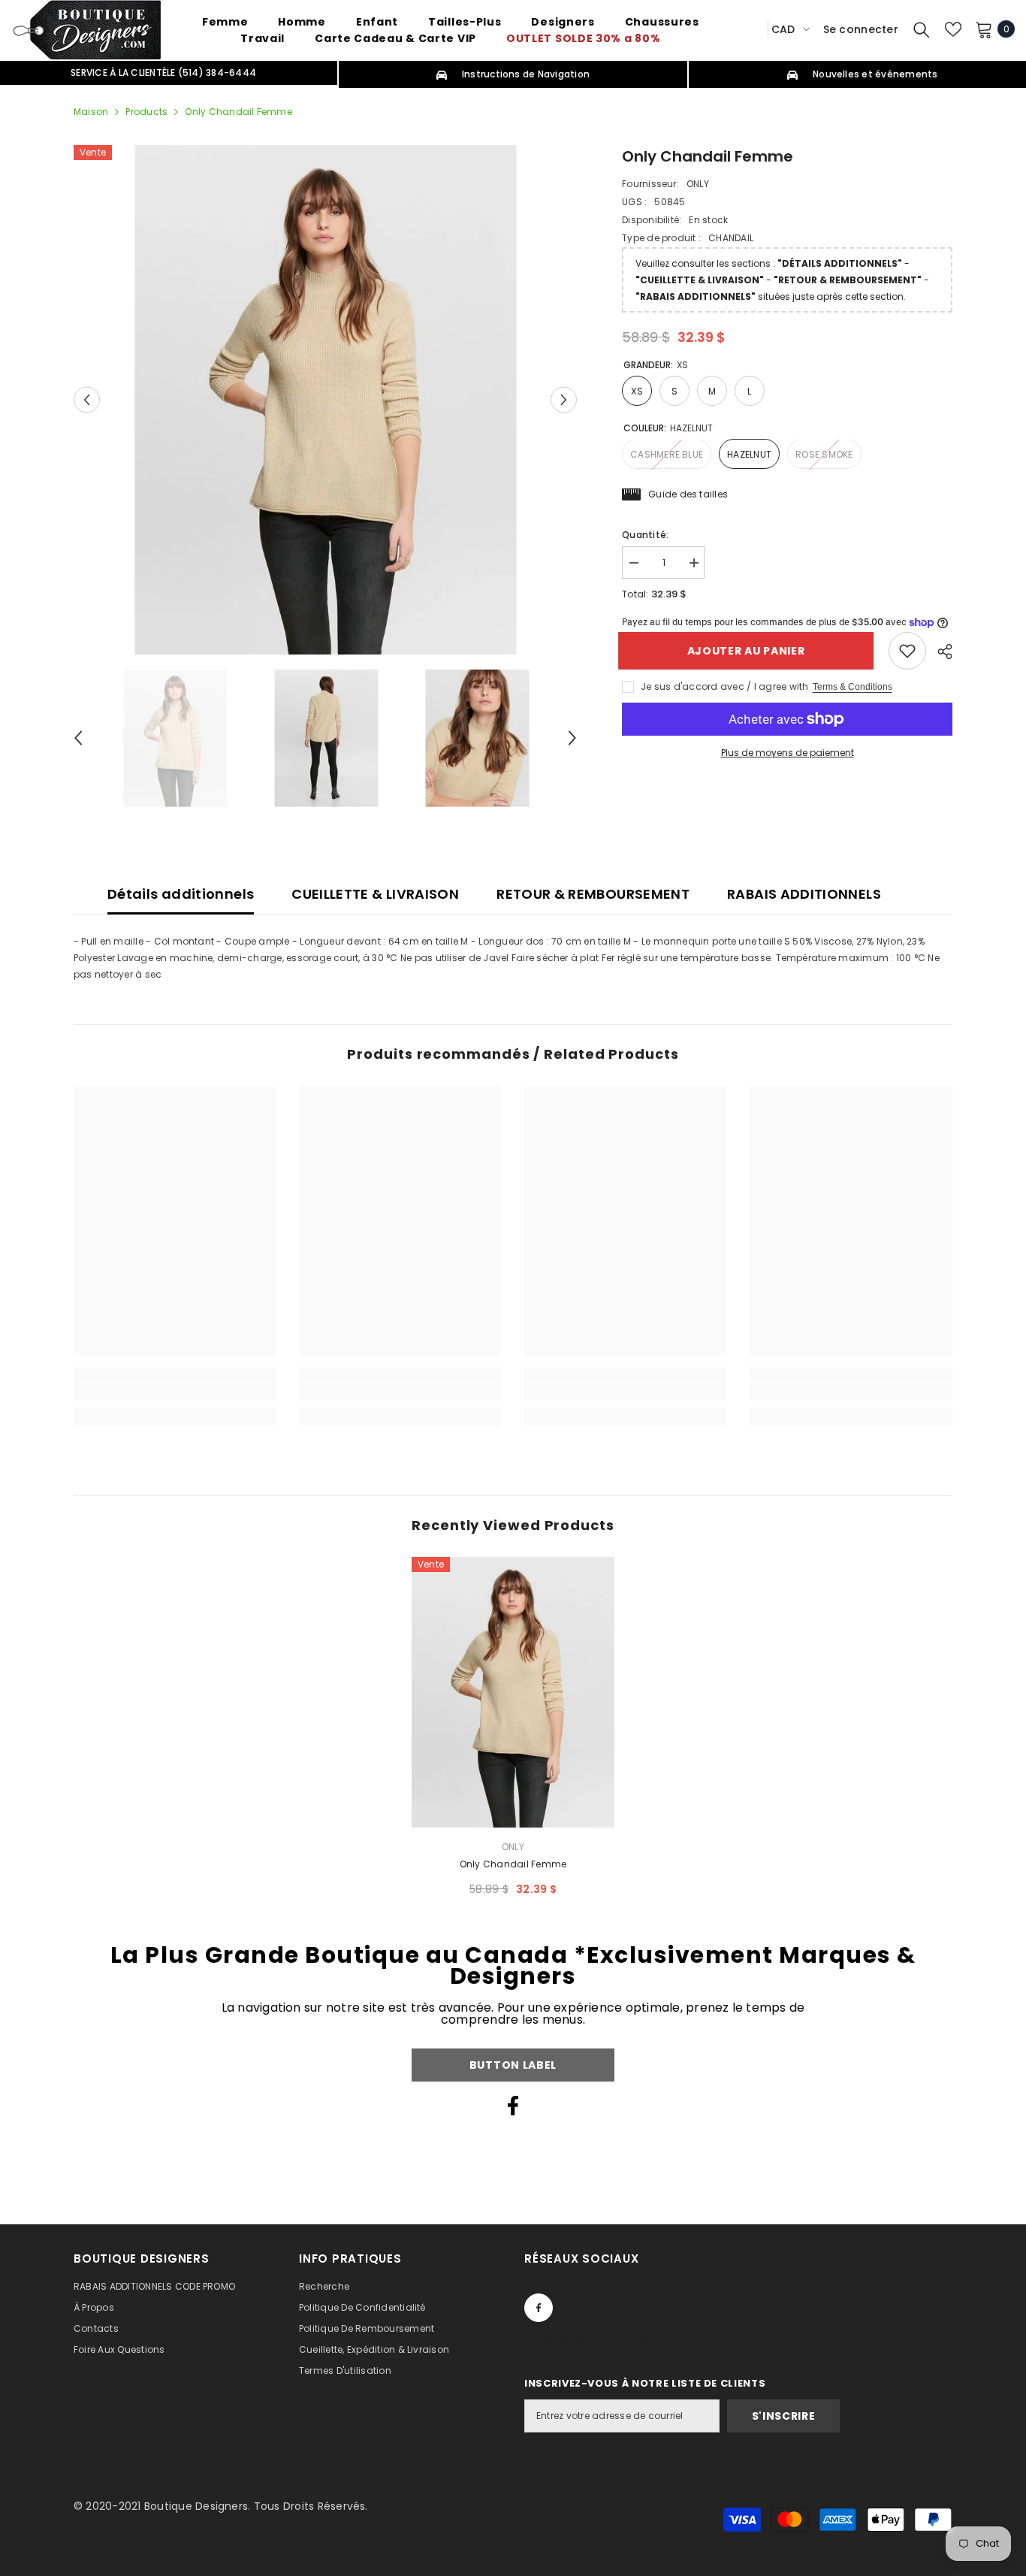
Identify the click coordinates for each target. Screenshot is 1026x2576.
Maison (91, 112)
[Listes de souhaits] (953, 29)
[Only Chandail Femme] (513, 1692)
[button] (87, 399)
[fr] (751, 29)
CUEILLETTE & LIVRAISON (375, 894)
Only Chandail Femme (513, 1864)
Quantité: (645, 535)
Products (146, 112)
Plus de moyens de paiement (788, 753)
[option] (326, 400)
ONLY (698, 184)
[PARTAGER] (939, 652)
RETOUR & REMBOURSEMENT (593, 894)
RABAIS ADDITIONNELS (804, 894)
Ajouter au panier (750, 651)
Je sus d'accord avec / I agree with (724, 686)
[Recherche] (922, 29)
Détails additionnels (181, 894)
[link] (907, 651)
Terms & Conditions (852, 687)
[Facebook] (513, 2106)
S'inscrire (784, 2416)
